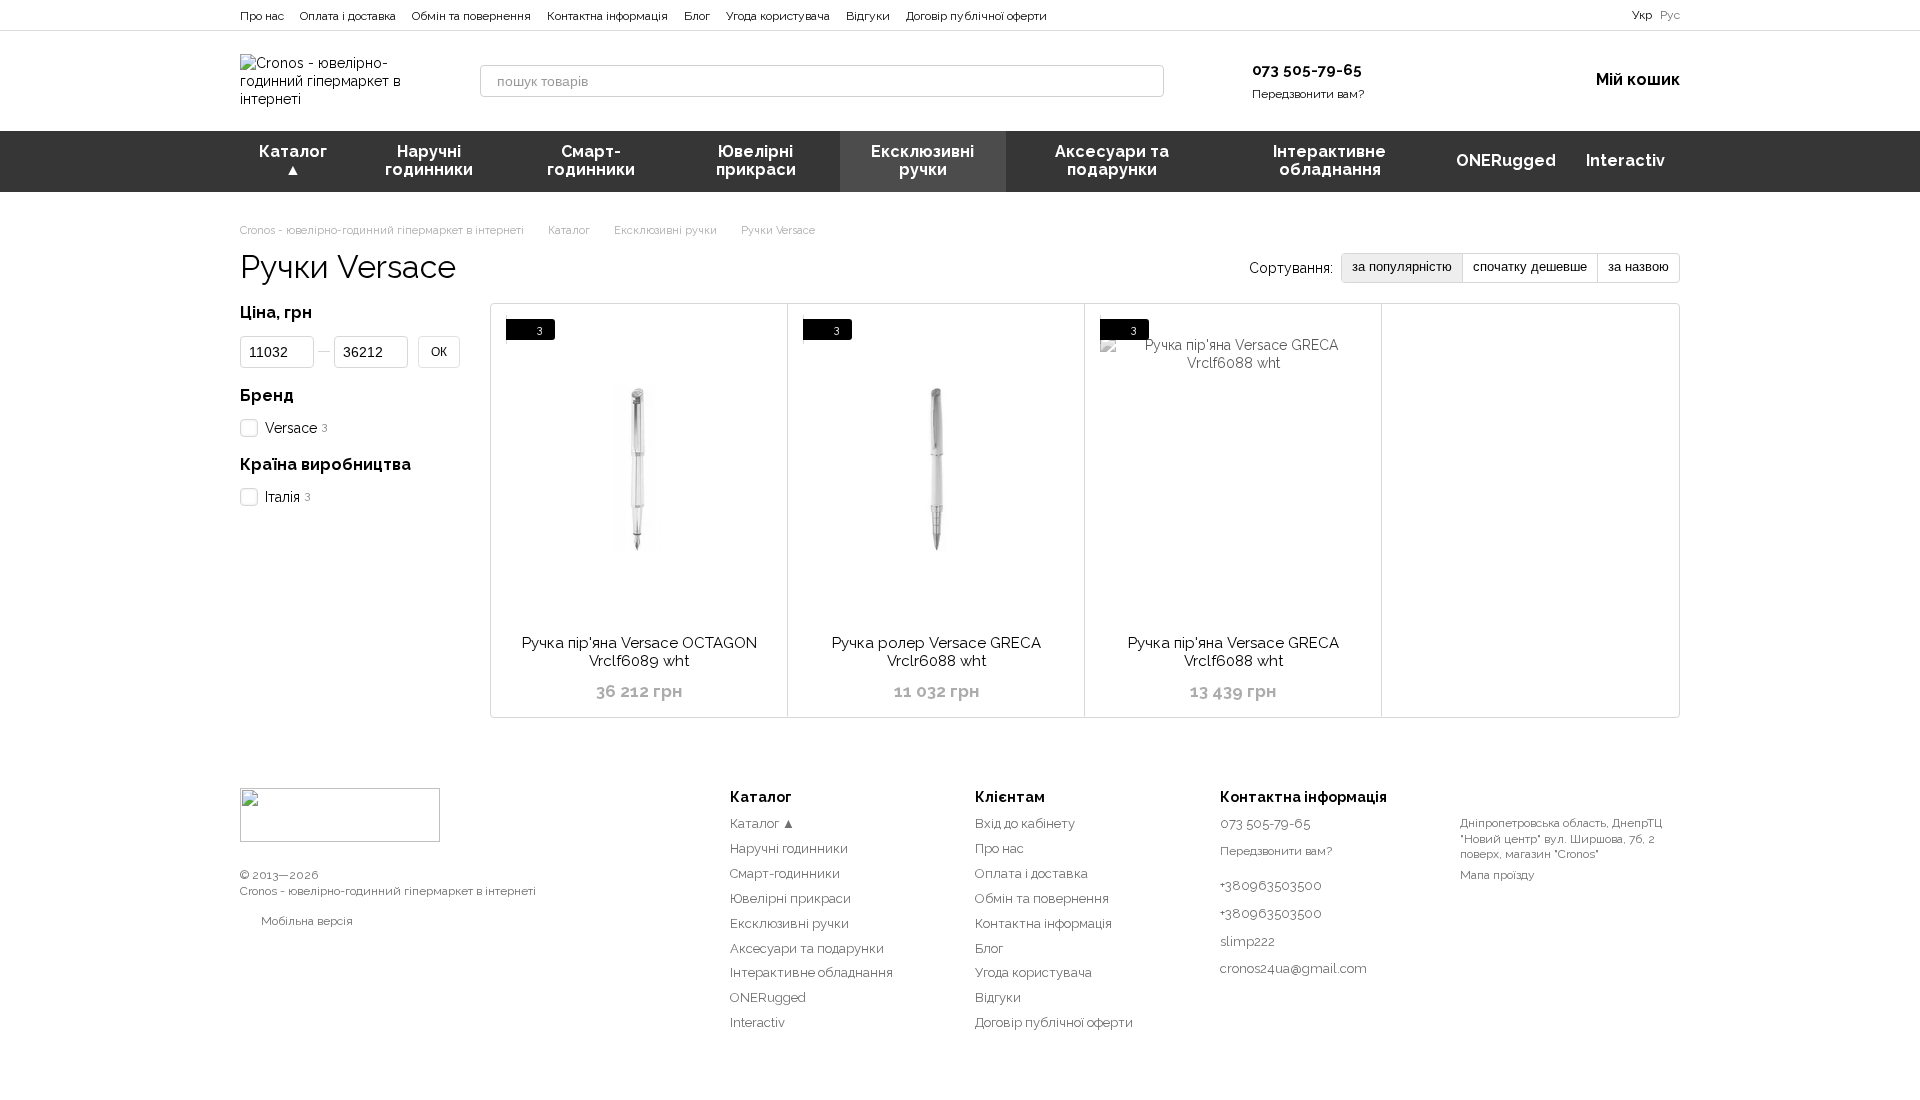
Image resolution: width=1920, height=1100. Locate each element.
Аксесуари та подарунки (1112, 160)
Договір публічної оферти (976, 16)
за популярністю (1402, 266)
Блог (697, 16)
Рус (1670, 15)
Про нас (262, 16)
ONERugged (1506, 160)
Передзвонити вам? (1308, 94)
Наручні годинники (429, 160)
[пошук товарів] (1148, 81)
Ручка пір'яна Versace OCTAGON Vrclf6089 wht (639, 652)
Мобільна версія (305, 921)
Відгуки (868, 16)
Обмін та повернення (471, 16)
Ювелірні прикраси (756, 160)
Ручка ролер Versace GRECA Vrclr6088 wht (936, 652)
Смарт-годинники (591, 160)
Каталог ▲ (293, 160)
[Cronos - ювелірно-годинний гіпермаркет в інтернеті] (340, 814)
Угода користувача (778, 16)
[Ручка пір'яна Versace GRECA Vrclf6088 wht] (1233, 469)
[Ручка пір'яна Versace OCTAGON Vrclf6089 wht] (639, 469)
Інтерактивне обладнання (1329, 160)
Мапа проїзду (1497, 875)
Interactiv (1625, 160)
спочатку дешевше (1530, 266)
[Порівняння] (1416, 81)
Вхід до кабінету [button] (1025, 823)
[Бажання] (1468, 81)
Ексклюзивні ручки (922, 160)
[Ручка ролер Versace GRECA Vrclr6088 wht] (936, 469)
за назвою (1638, 266)
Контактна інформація (607, 16)
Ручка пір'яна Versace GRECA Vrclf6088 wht (1233, 652)
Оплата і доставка (348, 16)
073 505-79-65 (1307, 70)
